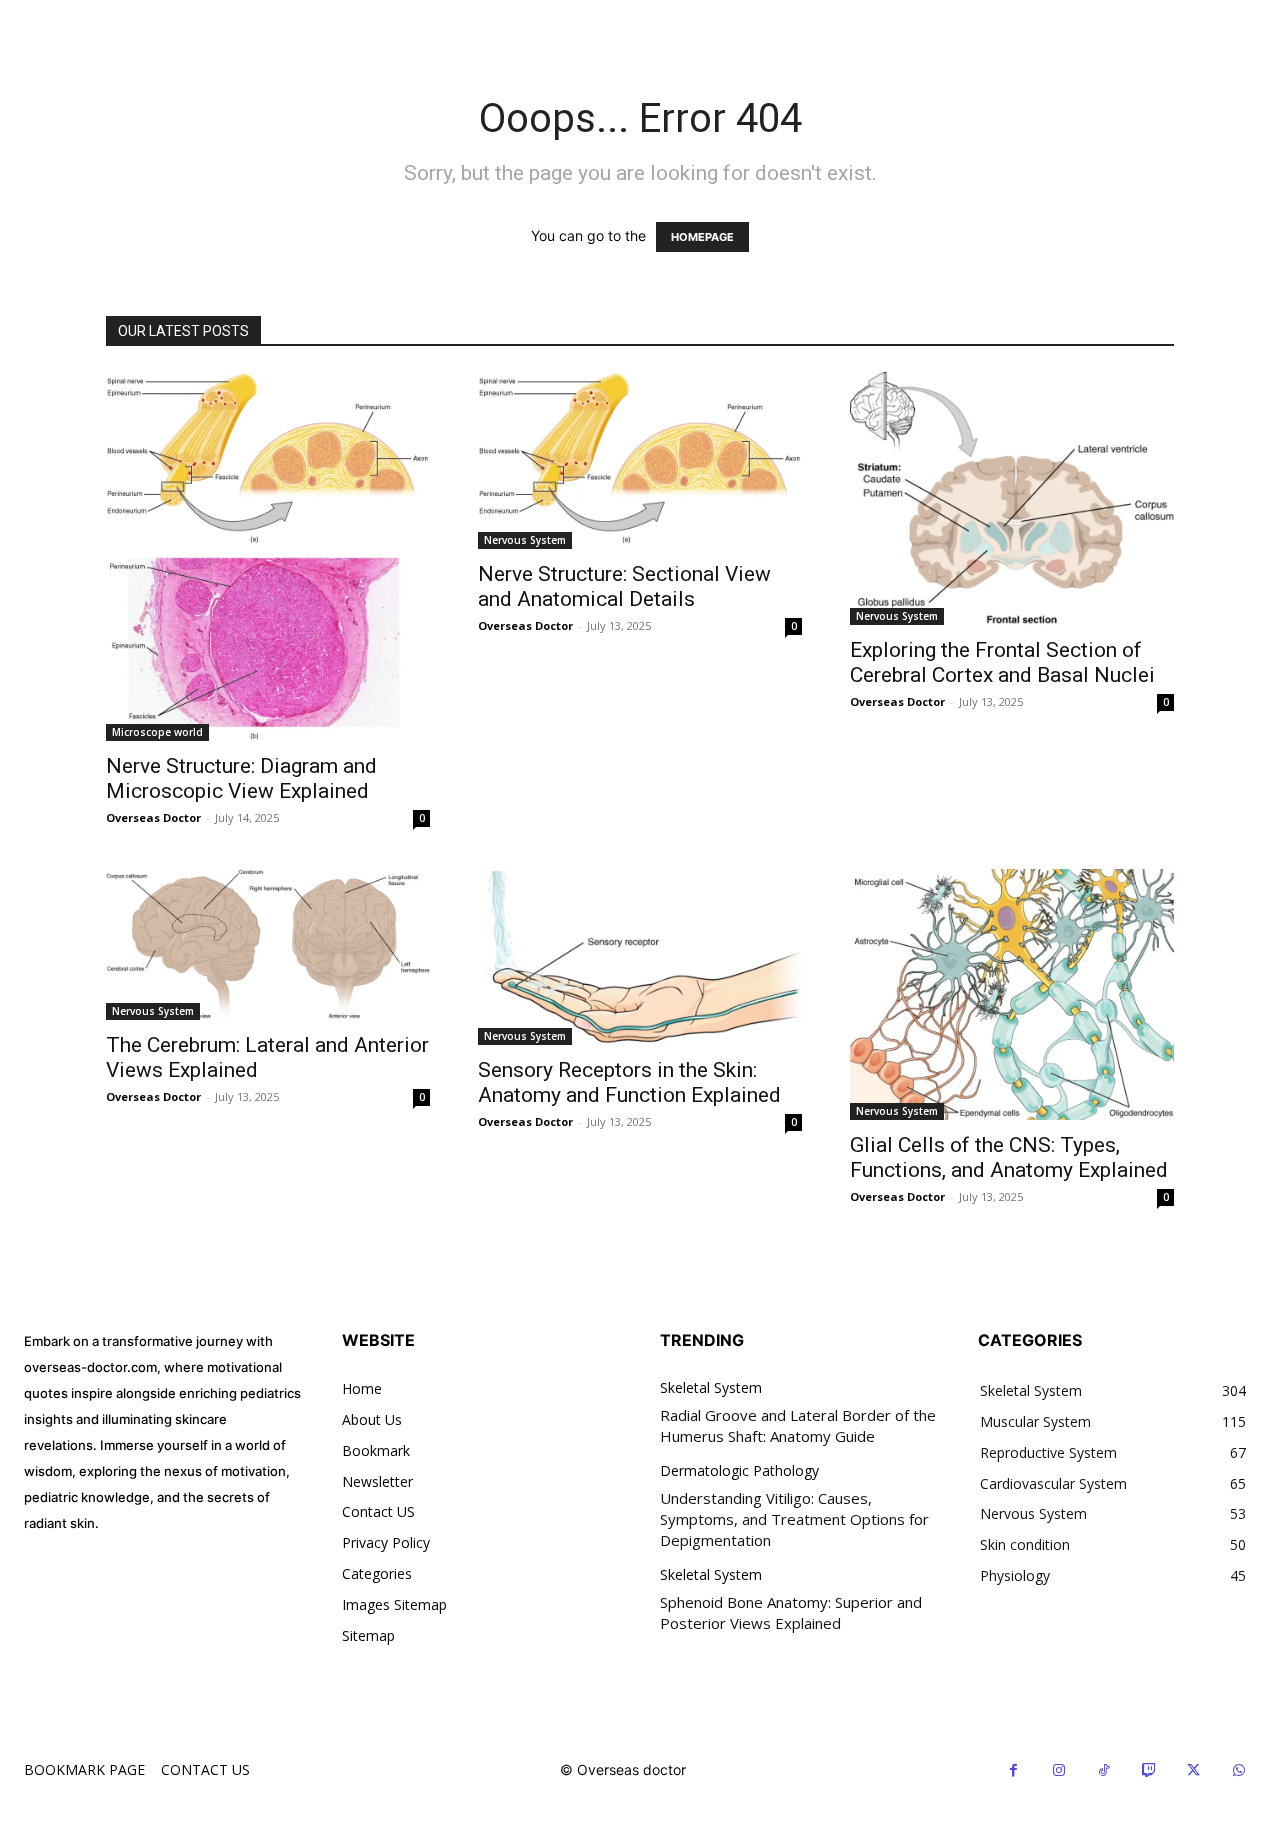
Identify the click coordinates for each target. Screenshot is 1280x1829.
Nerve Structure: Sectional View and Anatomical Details (624, 586)
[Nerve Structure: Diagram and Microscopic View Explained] (268, 557)
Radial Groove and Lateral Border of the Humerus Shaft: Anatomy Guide (798, 1425)
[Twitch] (1148, 1770)
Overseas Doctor (153, 817)
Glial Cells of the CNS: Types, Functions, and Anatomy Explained (1009, 1157)
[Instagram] (1058, 1770)
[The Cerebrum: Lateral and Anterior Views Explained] (268, 944)
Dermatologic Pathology (739, 1471)
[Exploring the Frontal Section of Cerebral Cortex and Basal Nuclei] (1012, 499)
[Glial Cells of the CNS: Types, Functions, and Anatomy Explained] (1012, 994)
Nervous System (525, 540)
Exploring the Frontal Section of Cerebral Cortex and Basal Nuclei (1002, 662)
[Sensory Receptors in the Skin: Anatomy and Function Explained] (640, 957)
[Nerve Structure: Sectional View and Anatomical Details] (640, 460)
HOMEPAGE (702, 237)
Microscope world (157, 732)
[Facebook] (1013, 1770)
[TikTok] (1103, 1770)
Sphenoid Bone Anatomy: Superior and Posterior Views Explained (791, 1612)
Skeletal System (711, 1388)
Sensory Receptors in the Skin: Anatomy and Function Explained (629, 1082)
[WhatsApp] (1238, 1770)
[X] (1193, 1770)
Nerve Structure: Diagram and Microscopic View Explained (241, 778)
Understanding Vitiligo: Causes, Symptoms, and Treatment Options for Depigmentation (794, 1519)
